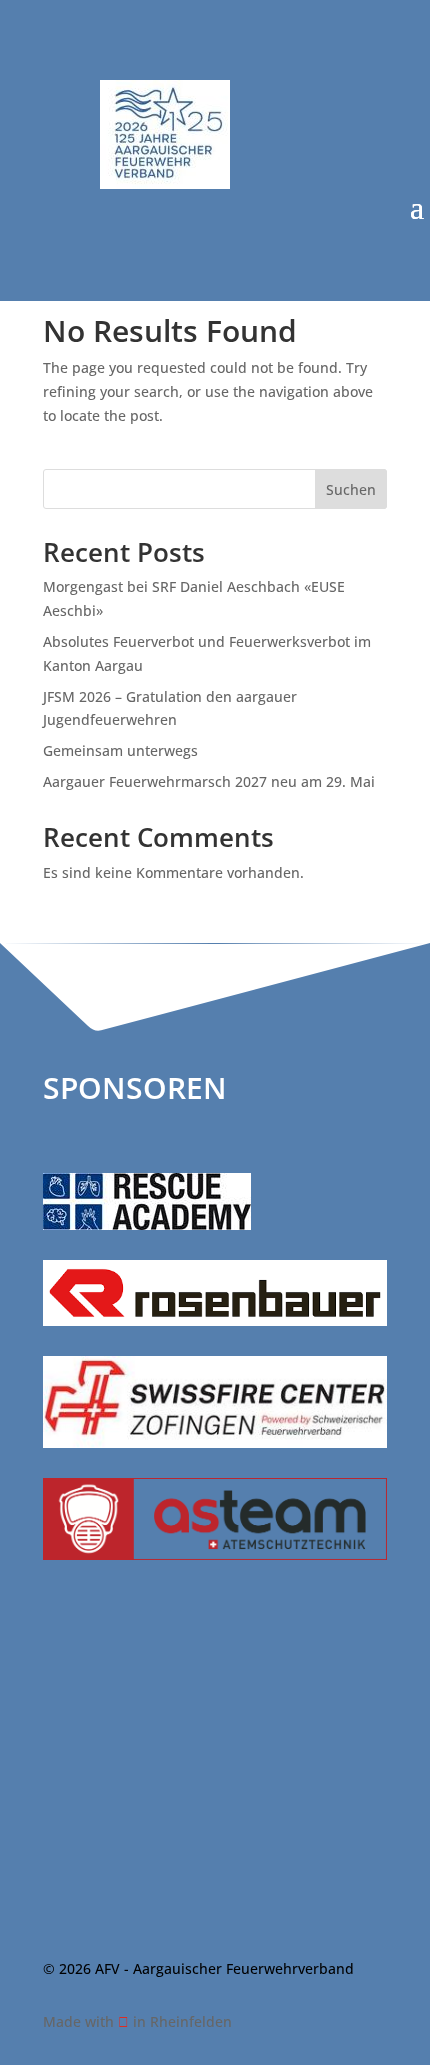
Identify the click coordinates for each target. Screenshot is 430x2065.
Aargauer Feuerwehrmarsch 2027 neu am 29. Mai (209, 781)
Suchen (351, 489)
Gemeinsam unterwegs (120, 750)
